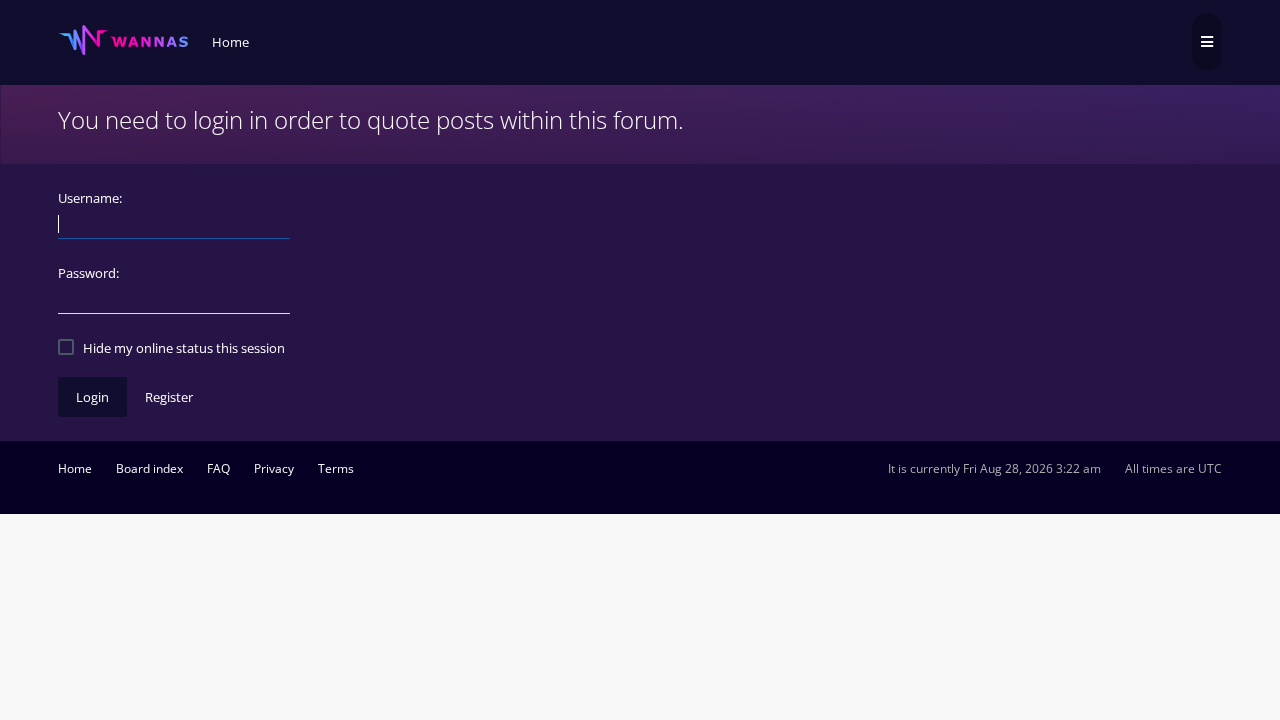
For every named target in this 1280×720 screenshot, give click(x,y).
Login (92, 397)
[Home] (123, 40)
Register (169, 397)
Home (75, 468)
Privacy (274, 468)
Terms (336, 468)
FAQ (218, 468)
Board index (149, 468)
